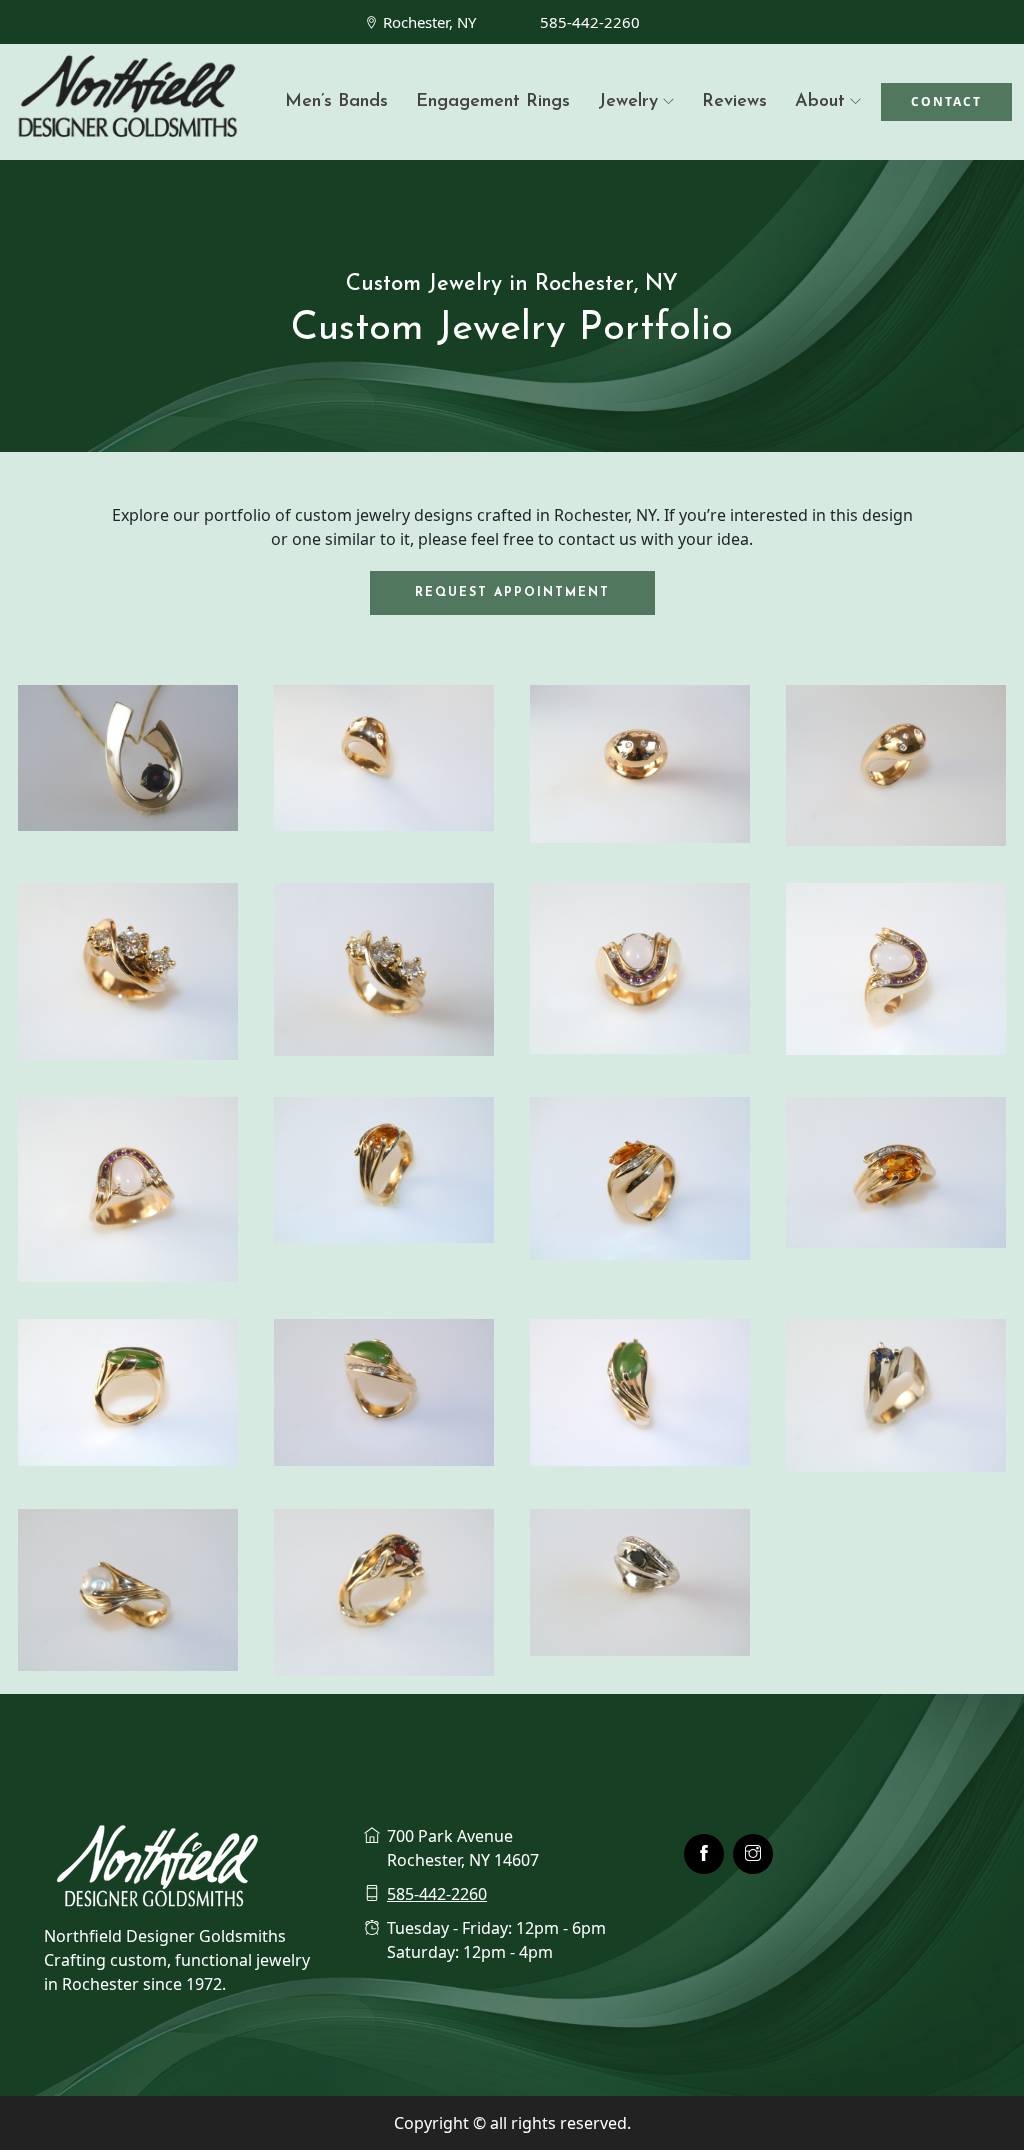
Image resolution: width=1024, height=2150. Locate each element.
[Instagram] (753, 1854)
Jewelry (628, 102)
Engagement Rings (493, 102)
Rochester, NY (429, 22)
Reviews (734, 102)
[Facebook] (704, 1854)
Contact (946, 101)
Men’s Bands (336, 102)
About (820, 102)
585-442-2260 (590, 22)
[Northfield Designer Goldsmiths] (128, 102)
